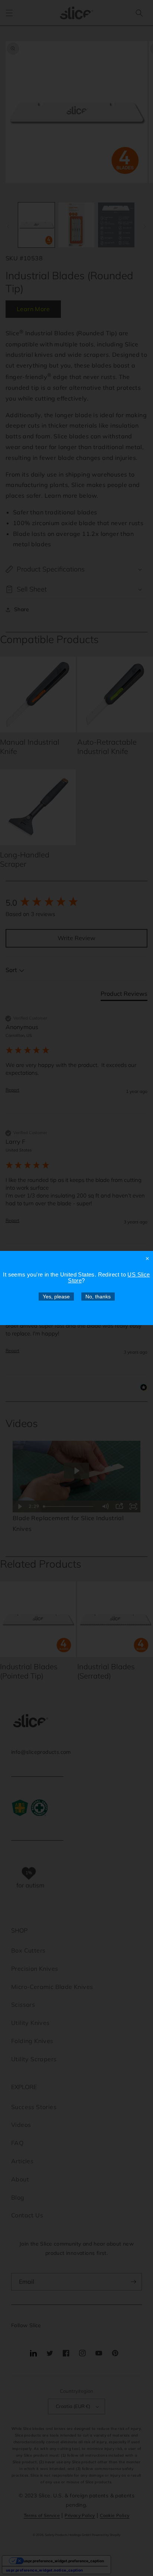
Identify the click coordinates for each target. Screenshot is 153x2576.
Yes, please (56, 1297)
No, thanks (98, 1297)
